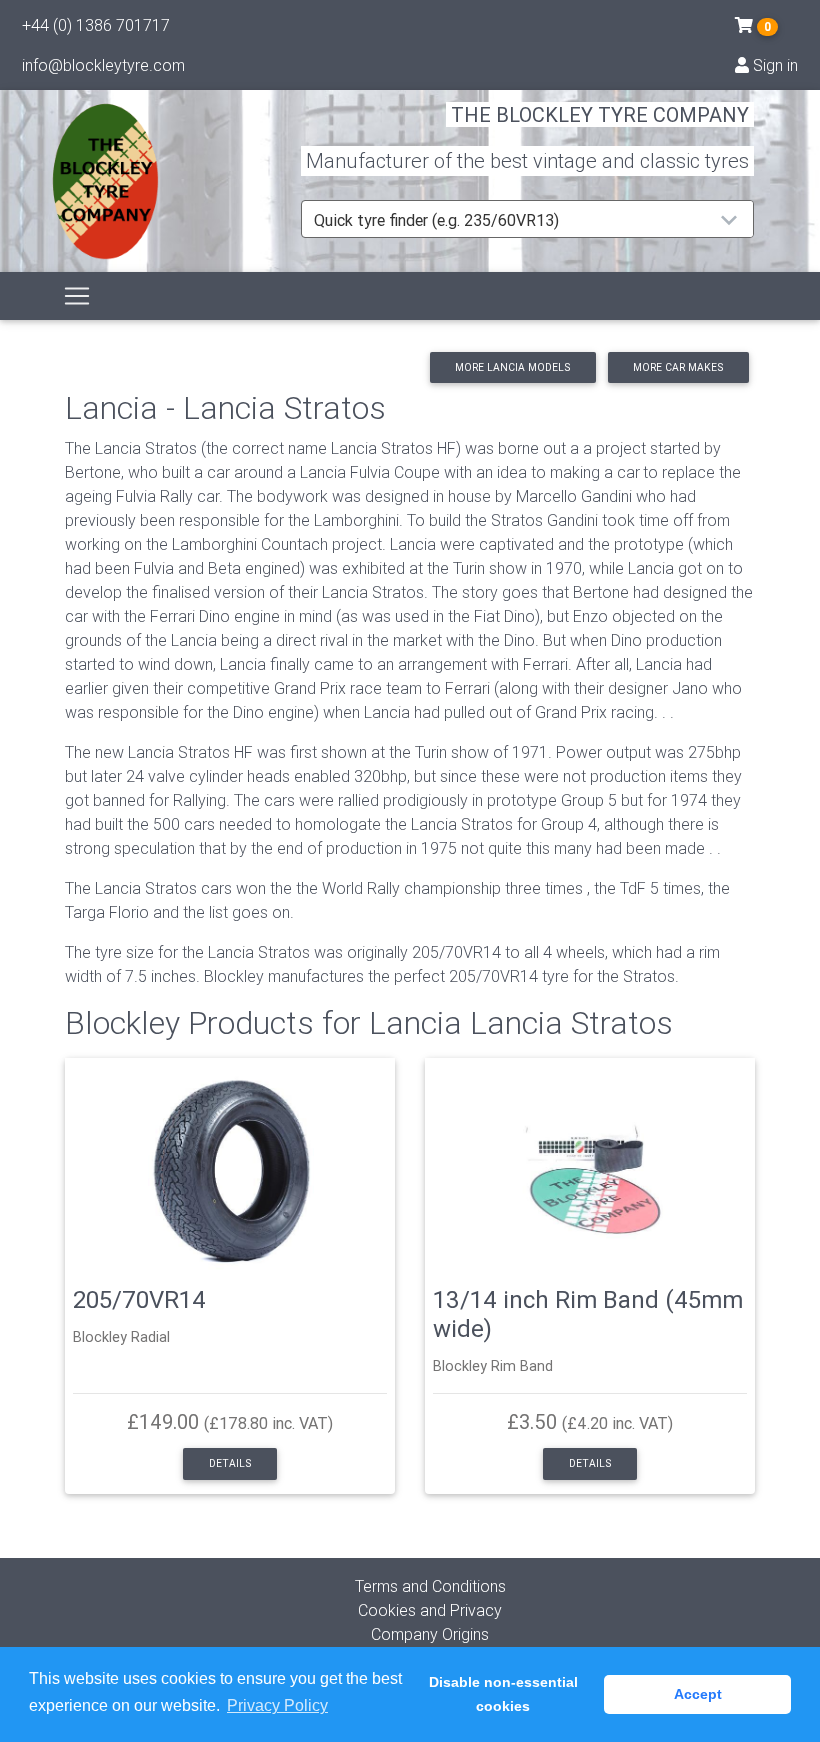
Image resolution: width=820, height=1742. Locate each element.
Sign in (773, 65)
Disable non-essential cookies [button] (503, 1694)
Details (230, 1463)
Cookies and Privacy (430, 1610)
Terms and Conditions (430, 1586)
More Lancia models (512, 367)
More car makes (678, 367)
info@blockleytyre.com (103, 65)
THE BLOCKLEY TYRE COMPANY (600, 114)
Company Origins (430, 1634)
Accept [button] (698, 1694)
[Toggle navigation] (77, 296)
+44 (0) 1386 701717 (96, 25)
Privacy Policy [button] (277, 1705)
